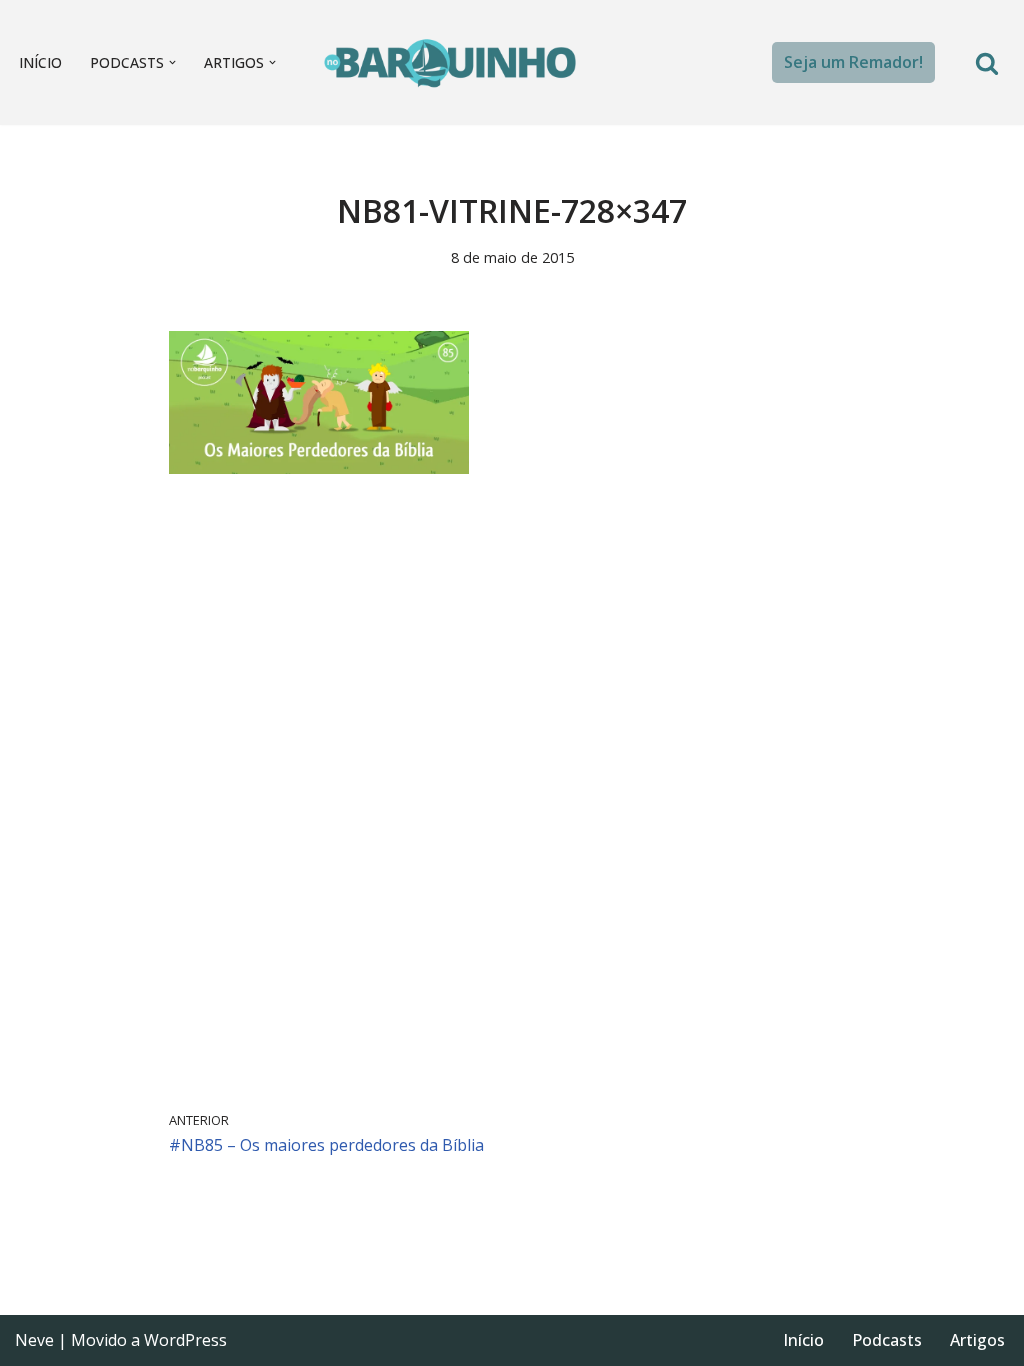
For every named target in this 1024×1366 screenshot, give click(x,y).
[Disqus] (512, 792)
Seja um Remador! (853, 62)
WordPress (185, 1340)
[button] (172, 62)
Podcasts (887, 1340)
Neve (34, 1340)
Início (40, 62)
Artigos (977, 1340)
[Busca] (987, 63)
